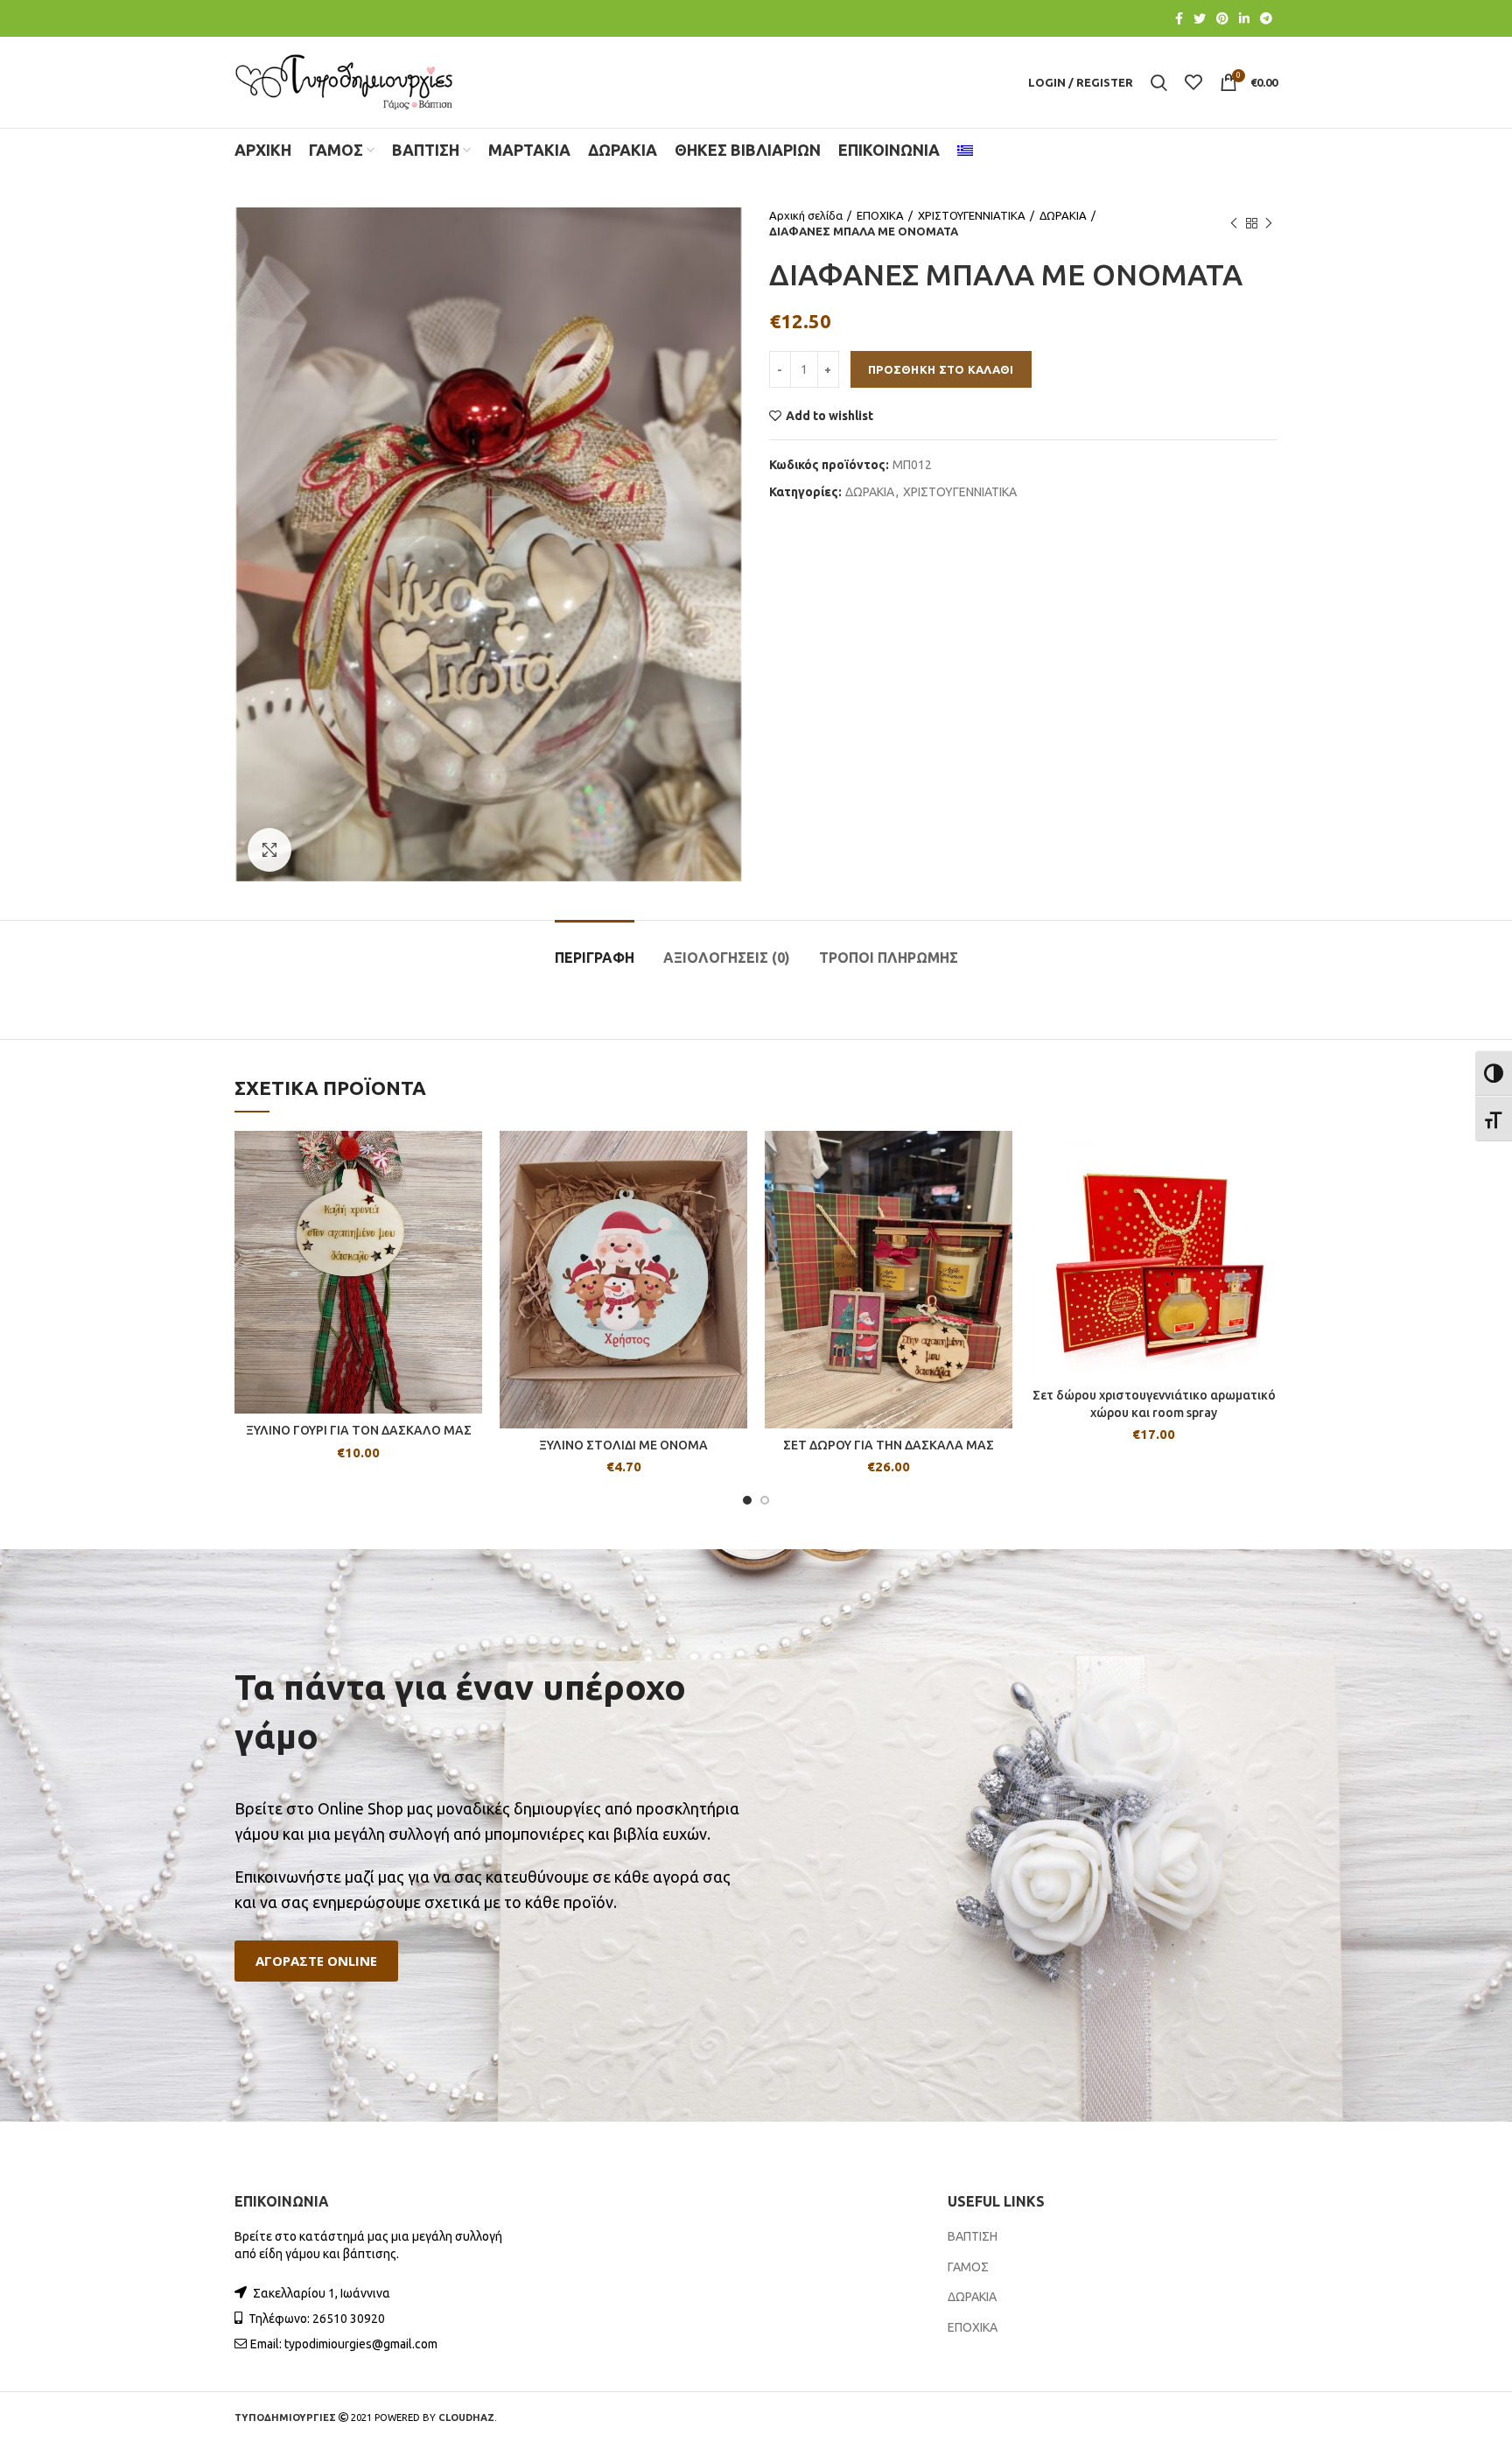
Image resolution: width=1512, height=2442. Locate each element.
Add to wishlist (829, 416)
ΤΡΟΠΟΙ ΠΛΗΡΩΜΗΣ (889, 958)
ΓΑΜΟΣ (968, 2267)
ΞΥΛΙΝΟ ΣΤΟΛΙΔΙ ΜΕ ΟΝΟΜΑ (623, 1445)
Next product (1269, 223)
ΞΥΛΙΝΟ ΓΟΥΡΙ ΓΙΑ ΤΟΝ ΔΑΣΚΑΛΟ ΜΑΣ (359, 1430)
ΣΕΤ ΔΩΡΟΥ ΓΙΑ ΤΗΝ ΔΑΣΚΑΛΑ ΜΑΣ (889, 1445)
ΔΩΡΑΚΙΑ (1063, 215)
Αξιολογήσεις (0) (727, 958)
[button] (316, 1961)
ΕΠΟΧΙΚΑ (880, 215)
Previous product (1234, 223)
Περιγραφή (595, 958)
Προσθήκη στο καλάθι (941, 369)
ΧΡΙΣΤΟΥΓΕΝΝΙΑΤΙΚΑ (972, 215)
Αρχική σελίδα (806, 215)
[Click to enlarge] (269, 850)
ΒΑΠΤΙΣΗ (973, 2236)
